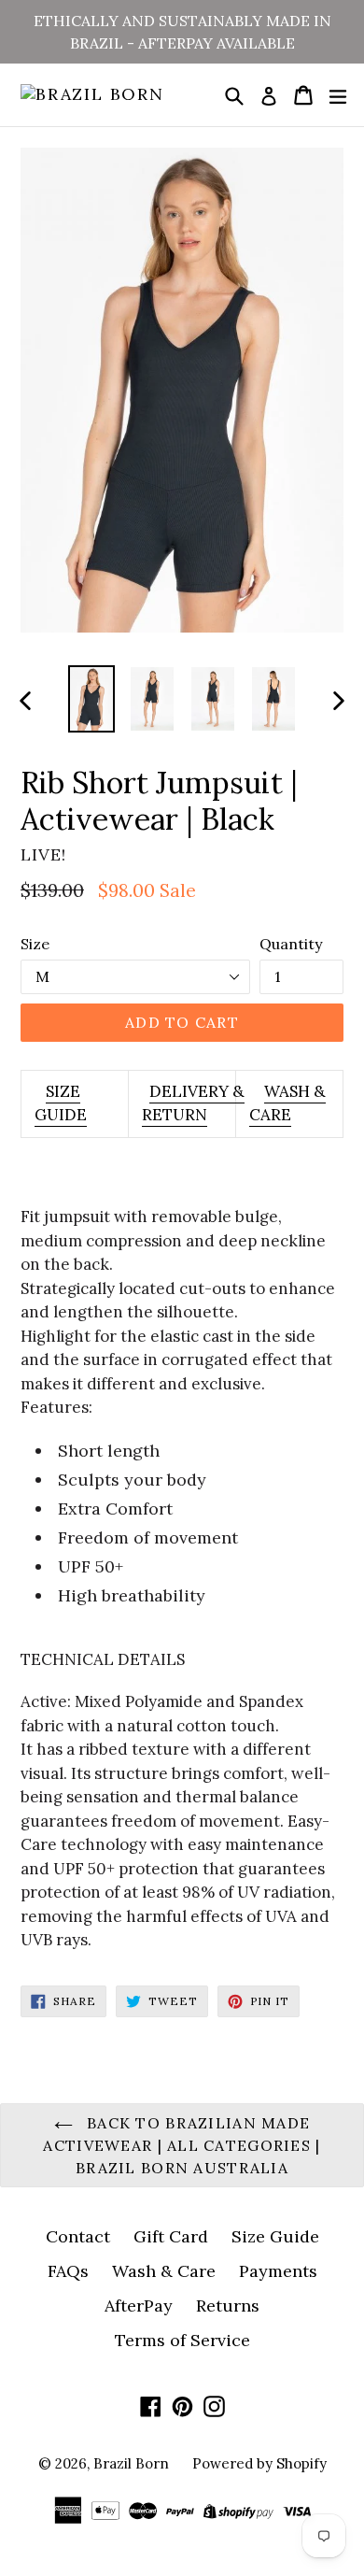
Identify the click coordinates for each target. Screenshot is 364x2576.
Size (35, 944)
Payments (278, 2271)
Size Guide (275, 2236)
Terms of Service (182, 2340)
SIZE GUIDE (61, 1103)
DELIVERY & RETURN (193, 1103)
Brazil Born (131, 2463)
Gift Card (171, 2236)
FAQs (68, 2271)
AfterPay (139, 2306)
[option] (91, 699)
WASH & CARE (287, 1103)
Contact (78, 2236)
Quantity (291, 944)
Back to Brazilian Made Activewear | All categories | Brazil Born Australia (182, 2145)
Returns (228, 2306)
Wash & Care (164, 2271)
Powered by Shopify (259, 2463)
